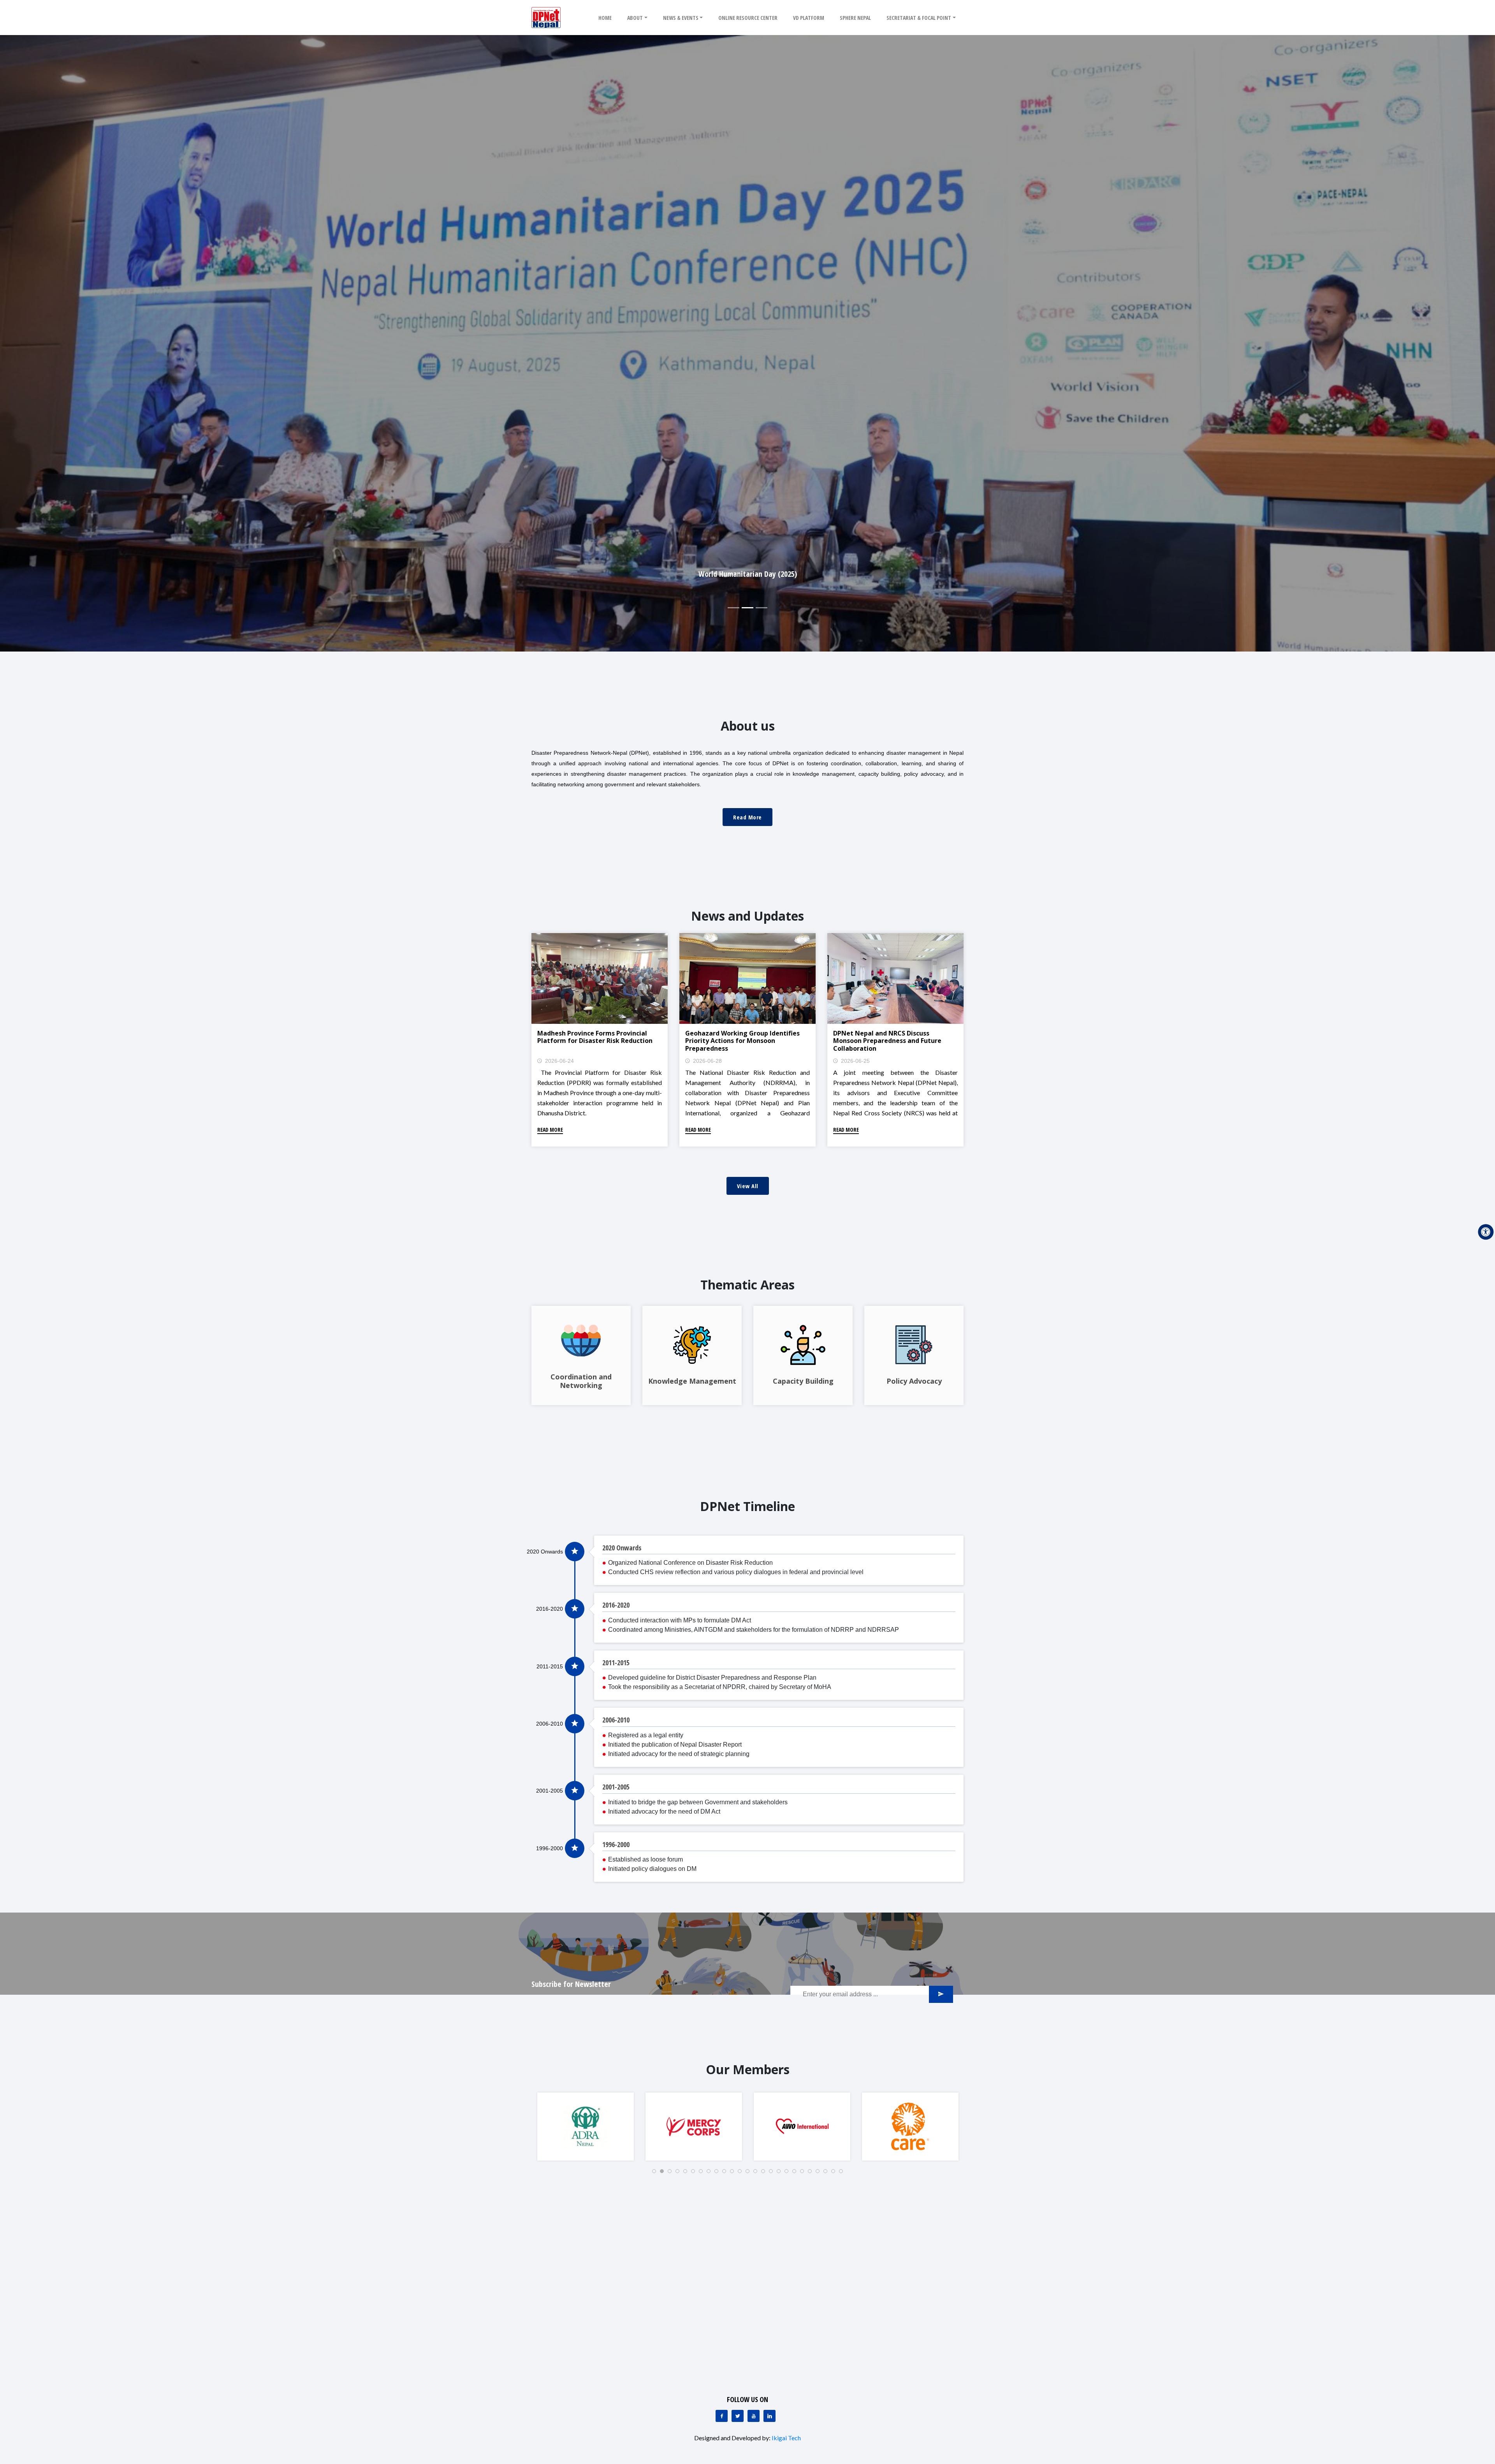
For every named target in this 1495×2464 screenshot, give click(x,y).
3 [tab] (672, 2173)
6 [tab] (695, 2173)
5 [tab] (688, 2173)
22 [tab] (820, 2173)
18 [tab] (789, 2173)
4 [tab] (680, 2173)
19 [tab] (797, 2173)
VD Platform (809, 18)
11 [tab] (734, 2173)
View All (748, 1186)
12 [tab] (742, 2173)
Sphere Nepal (855, 18)
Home (605, 18)
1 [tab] (656, 2173)
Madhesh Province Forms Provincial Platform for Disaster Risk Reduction (595, 1037)
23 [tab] (828, 2173)
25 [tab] (843, 2173)
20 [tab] (804, 2173)
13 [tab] (750, 2173)
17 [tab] (781, 2173)
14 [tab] (758, 2173)
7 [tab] (703, 2173)
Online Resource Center (748, 18)
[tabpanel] (586, 2127)
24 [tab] (835, 2173)
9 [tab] (719, 2173)
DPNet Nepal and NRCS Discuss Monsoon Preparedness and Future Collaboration (887, 1041)
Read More (747, 817)
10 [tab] (726, 2173)
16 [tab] (773, 2173)
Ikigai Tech (786, 2438)
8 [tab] (711, 2173)
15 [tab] (765, 2173)
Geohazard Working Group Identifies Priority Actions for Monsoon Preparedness (742, 1041)
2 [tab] (664, 2173)
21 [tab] (812, 2173)
